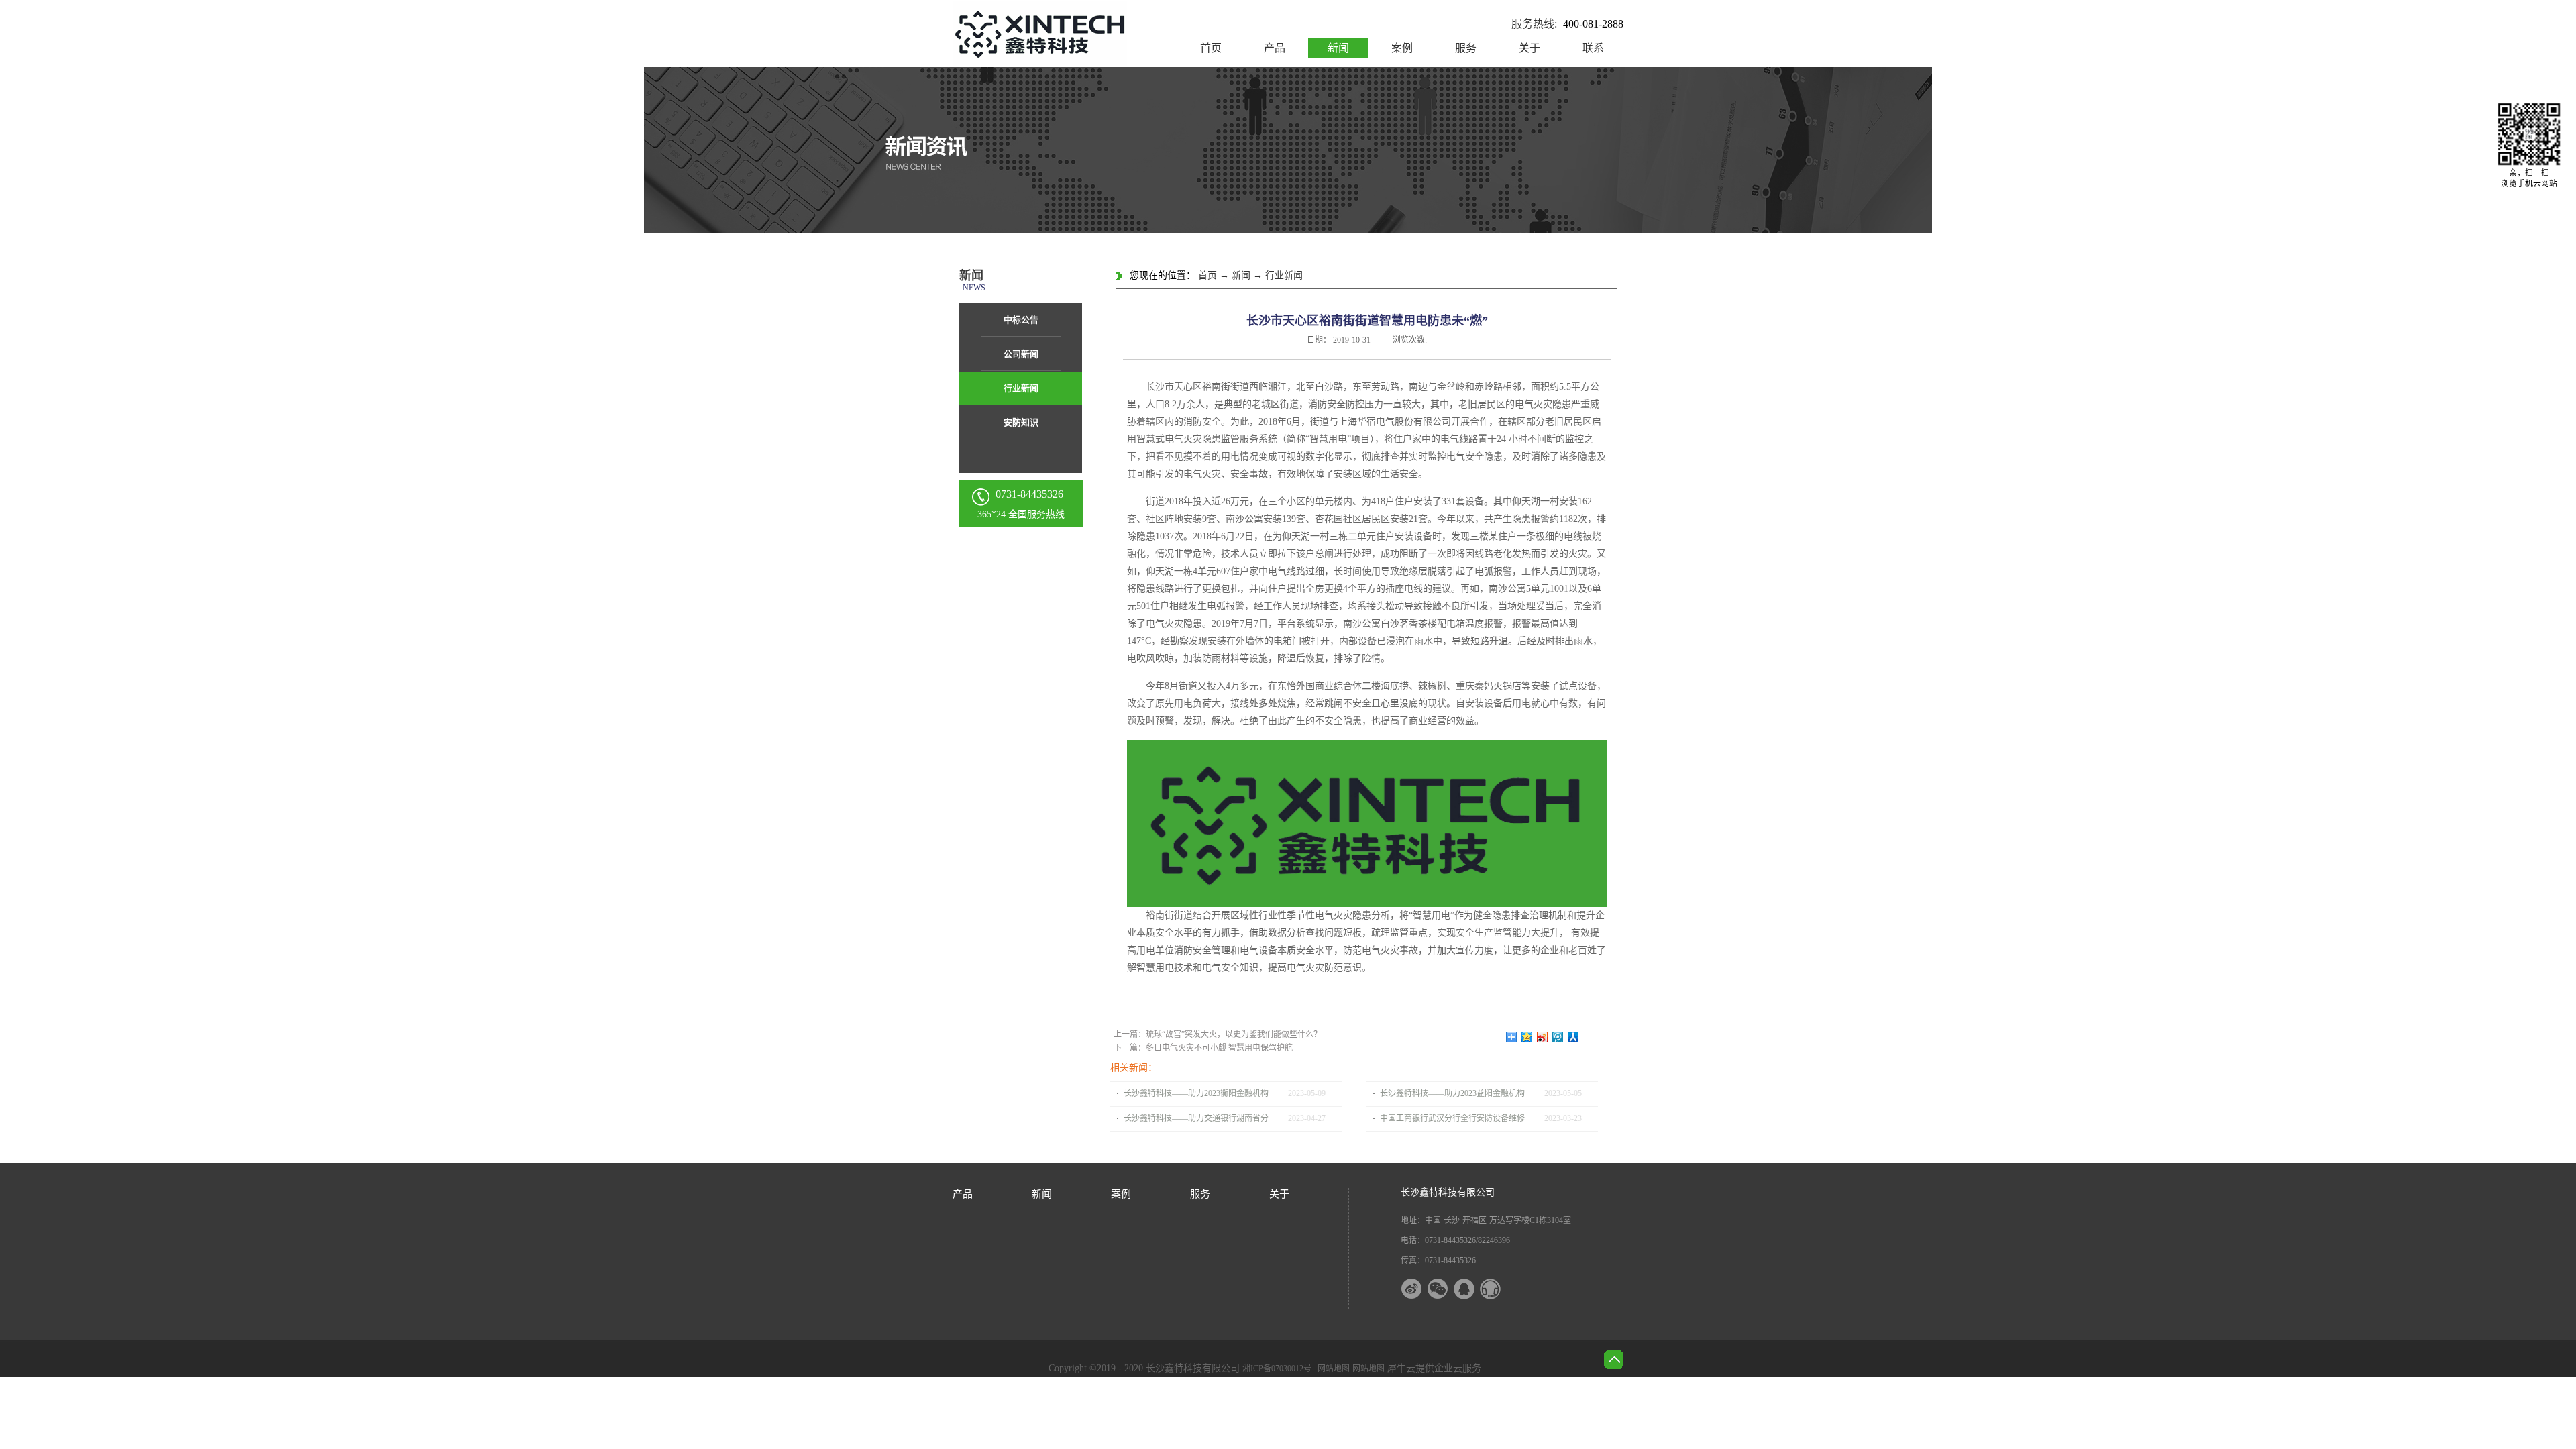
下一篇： (1203, 1048)
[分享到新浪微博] (1543, 1037)
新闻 (1241, 275)
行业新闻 (1284, 275)
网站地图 (1332, 1368)
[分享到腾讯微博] (1558, 1037)
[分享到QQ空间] (1527, 1037)
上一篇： (1218, 1034)
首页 (1211, 48)
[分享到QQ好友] (1472, 1289)
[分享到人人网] (1573, 1037)
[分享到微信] (1446, 1289)
